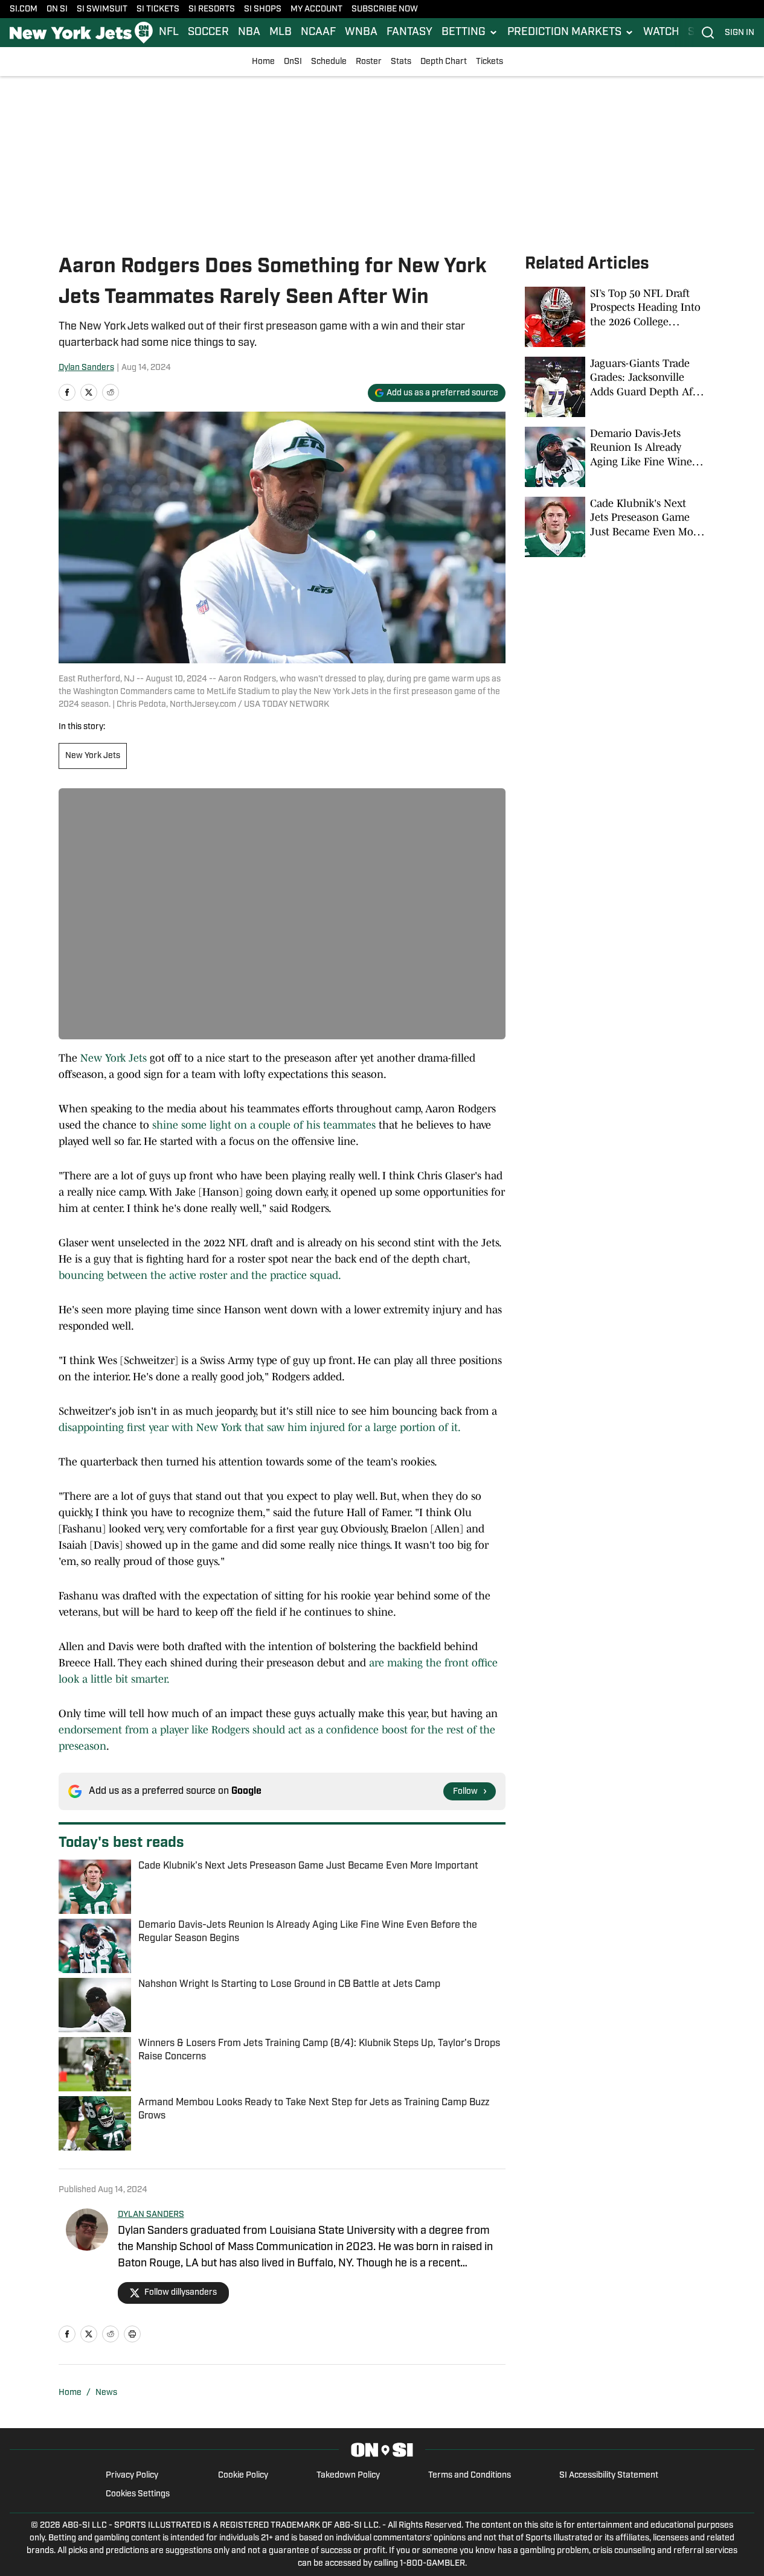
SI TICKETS (158, 9)
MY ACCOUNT (316, 9)
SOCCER (208, 33)
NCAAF (318, 33)
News (106, 2393)
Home (263, 62)
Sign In (740, 33)
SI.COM (24, 9)
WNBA (361, 33)
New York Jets (93, 756)
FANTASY (409, 33)
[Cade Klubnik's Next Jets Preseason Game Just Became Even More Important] (615, 527)
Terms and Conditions (470, 2476)
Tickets (490, 62)
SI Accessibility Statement (609, 2476)
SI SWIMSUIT (102, 9)
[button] (470, 33)
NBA (249, 33)
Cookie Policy (243, 2476)
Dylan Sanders (86, 368)
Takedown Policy (348, 2476)
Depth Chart (444, 62)
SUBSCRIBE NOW (385, 9)
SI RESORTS (212, 9)
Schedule (329, 62)
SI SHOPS (263, 9)
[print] (132, 2334)
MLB (281, 33)
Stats (401, 62)
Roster (369, 62)
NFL (169, 33)
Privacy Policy (132, 2476)
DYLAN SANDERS (151, 2215)
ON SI (57, 9)
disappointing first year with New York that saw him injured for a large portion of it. (260, 1427)
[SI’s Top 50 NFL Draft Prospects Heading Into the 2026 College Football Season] (615, 317)
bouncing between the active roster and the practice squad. (200, 1275)
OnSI (293, 62)
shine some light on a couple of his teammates (264, 1125)
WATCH (661, 33)
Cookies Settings (138, 2494)
